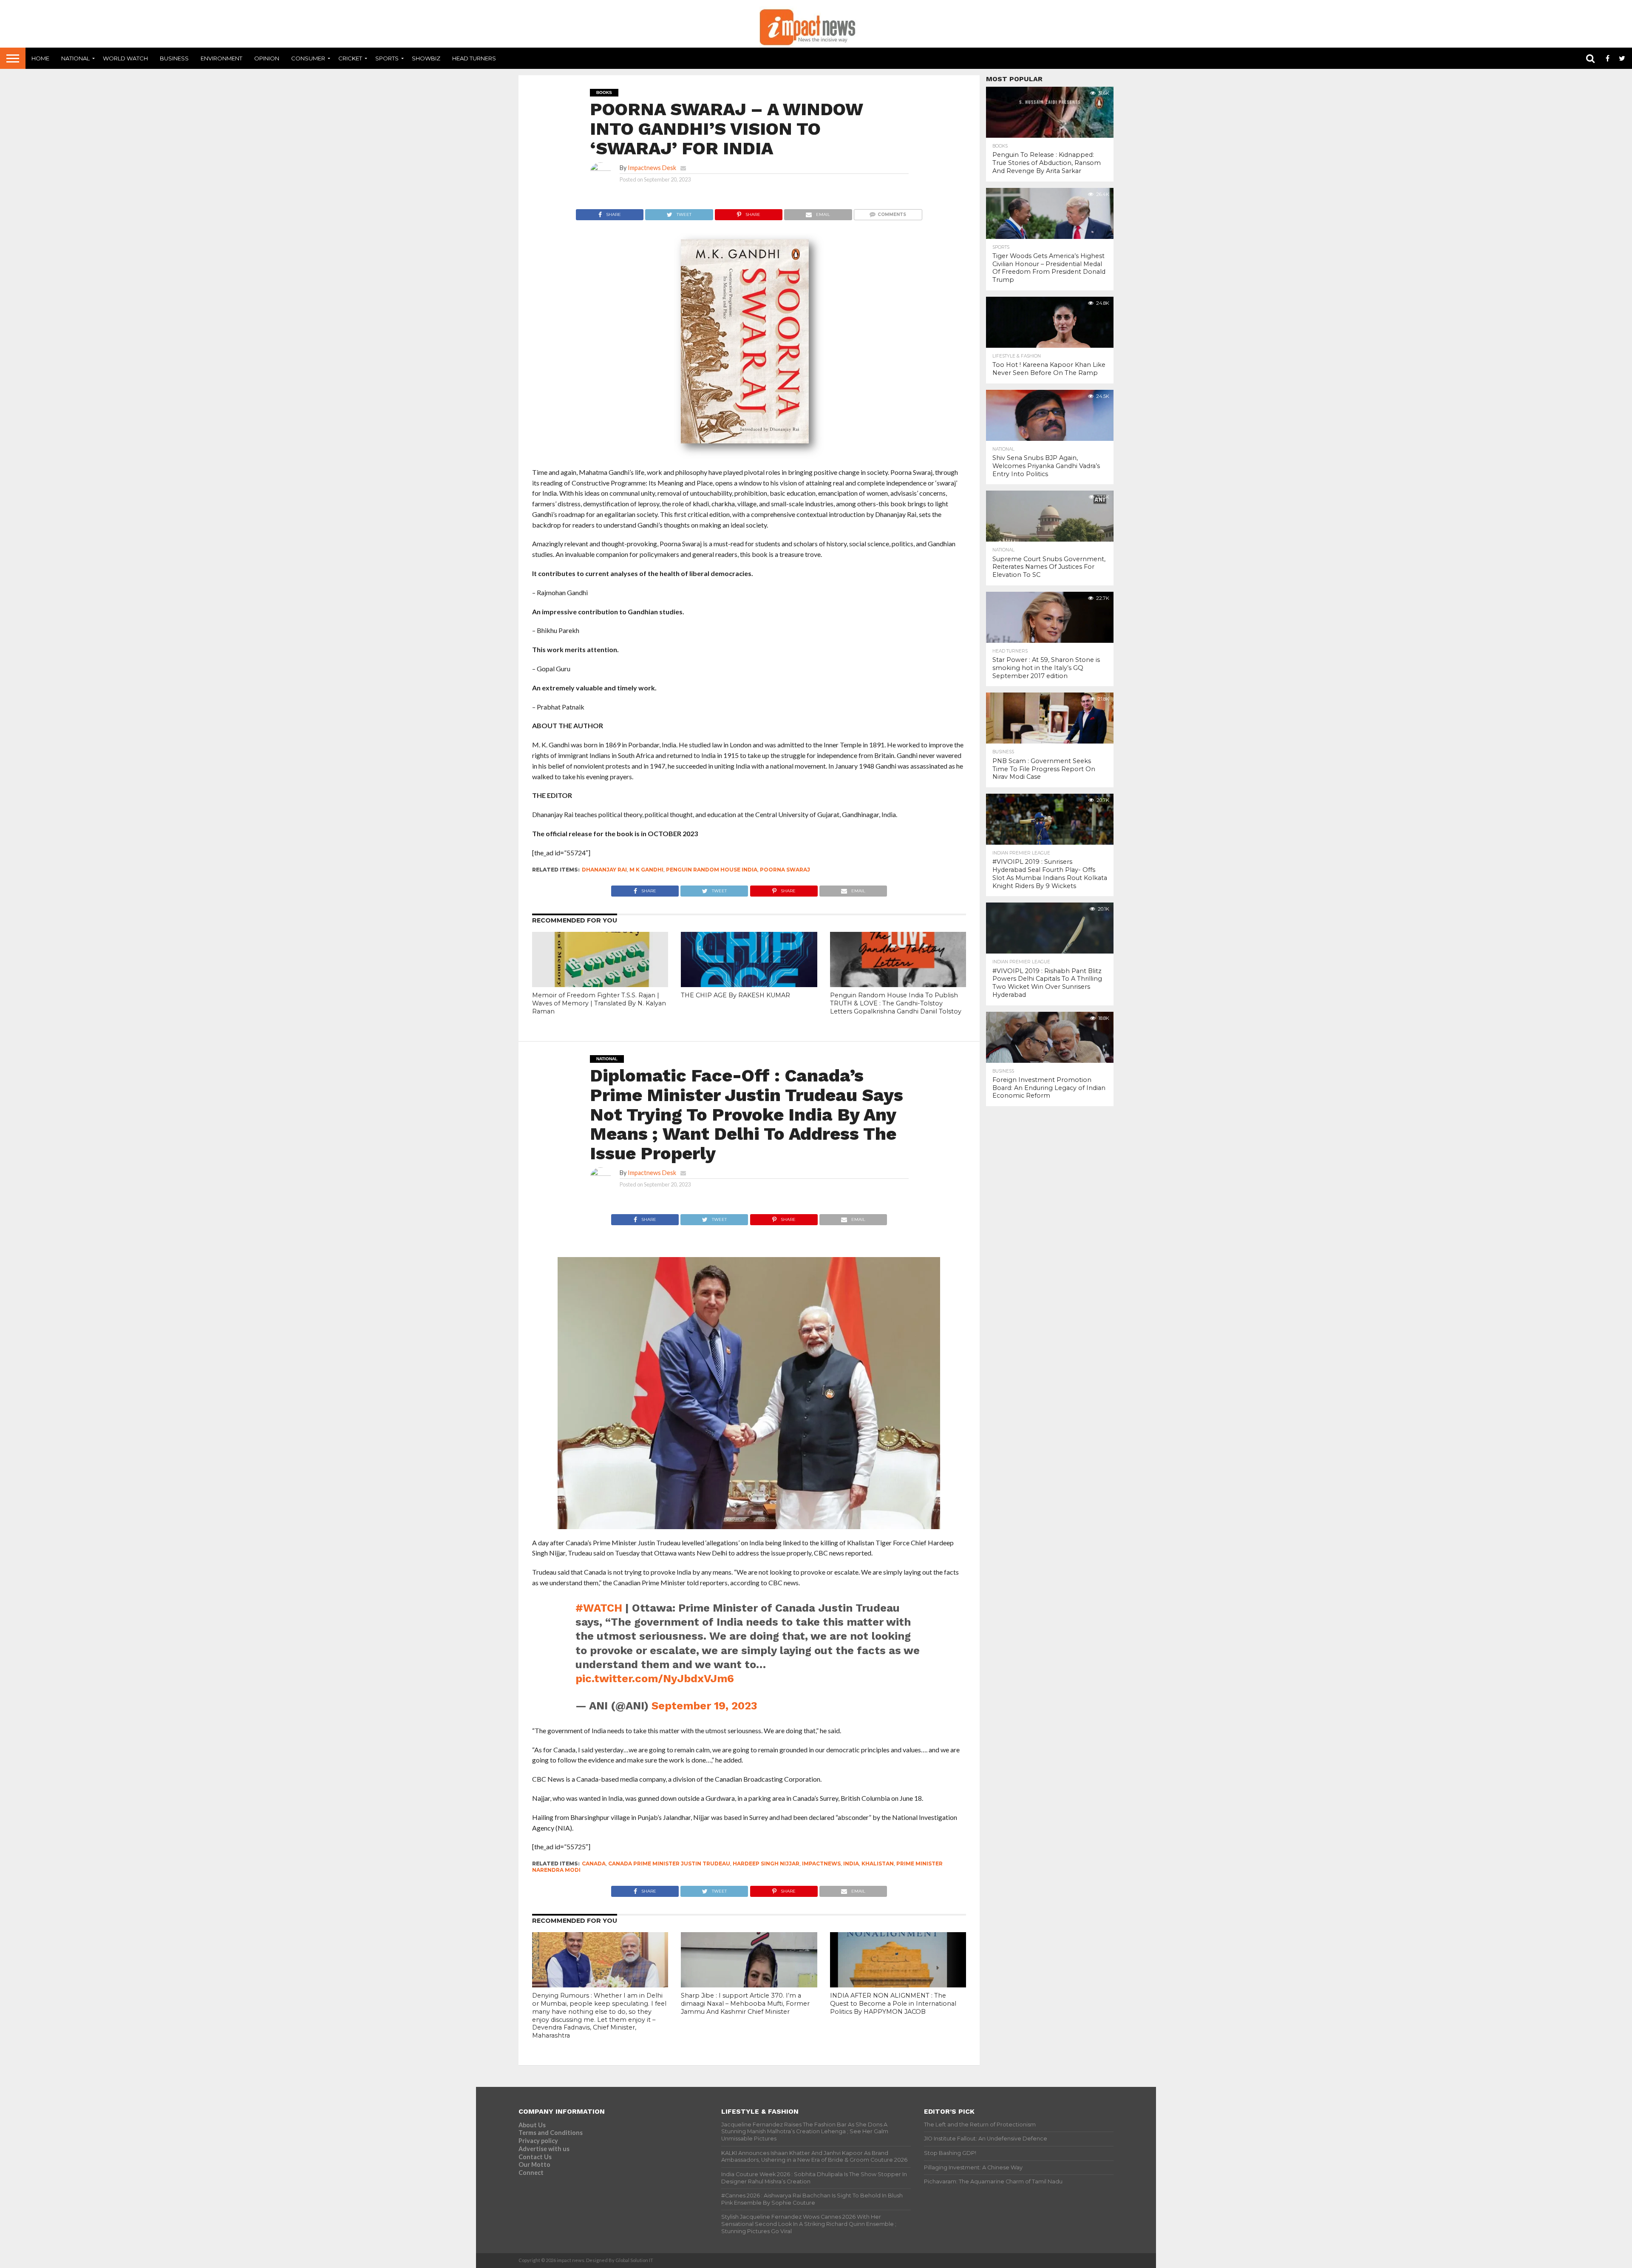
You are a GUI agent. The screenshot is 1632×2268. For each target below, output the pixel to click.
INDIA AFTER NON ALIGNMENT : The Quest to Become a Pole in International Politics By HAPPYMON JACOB (893, 2003)
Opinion (267, 58)
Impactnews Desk (652, 168)
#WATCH (599, 1608)
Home (40, 58)
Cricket (350, 58)
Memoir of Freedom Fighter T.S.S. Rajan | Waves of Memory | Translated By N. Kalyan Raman (599, 1003)
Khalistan (878, 1864)
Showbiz (426, 58)
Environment (221, 58)
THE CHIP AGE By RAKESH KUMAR (735, 995)
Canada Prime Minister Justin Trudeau (669, 1864)
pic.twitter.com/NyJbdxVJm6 (655, 1678)
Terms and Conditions (551, 2133)
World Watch (125, 58)
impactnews (821, 1864)
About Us (532, 2125)
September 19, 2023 (704, 1706)
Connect (531, 2173)
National (75, 58)
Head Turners (474, 58)
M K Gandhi (646, 870)
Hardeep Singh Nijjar (766, 1864)
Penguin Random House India (712, 870)
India (851, 1864)
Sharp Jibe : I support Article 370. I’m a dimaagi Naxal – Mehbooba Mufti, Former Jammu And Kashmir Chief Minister (745, 2003)
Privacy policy (538, 2141)
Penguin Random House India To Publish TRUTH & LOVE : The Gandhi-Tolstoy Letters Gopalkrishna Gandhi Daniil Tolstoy (896, 1003)
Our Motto (534, 2164)
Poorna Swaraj (785, 870)
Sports (387, 58)
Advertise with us (544, 2149)
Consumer (308, 58)
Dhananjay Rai (604, 870)
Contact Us (535, 2157)
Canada (594, 1864)
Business (174, 58)
